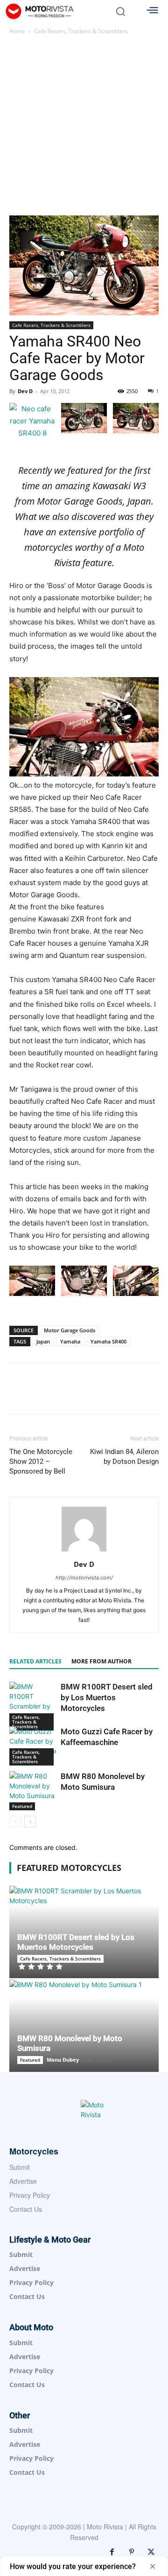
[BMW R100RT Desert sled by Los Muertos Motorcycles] (33, 1706)
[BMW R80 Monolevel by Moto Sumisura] (33, 1791)
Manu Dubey (63, 2060)
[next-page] (30, 1822)
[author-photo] (84, 1551)
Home (17, 31)
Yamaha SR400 (108, 1341)
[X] (151, 2552)
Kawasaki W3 (119, 486)
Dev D (25, 391)
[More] (135, 1395)
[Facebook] (112, 2552)
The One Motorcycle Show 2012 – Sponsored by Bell (41, 1461)
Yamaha (70, 1341)
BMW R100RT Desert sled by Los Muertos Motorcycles (107, 1697)
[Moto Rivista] (55, 11)
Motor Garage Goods (70, 1330)
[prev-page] (15, 1822)
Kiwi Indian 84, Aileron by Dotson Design (124, 1457)
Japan (43, 1341)
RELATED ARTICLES (35, 1661)
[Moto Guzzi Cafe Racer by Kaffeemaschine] (33, 1746)
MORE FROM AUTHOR (101, 1661)
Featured (22, 1806)
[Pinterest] (132, 2552)
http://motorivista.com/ (84, 1578)
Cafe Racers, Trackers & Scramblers (81, 31)
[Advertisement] (84, 127)
